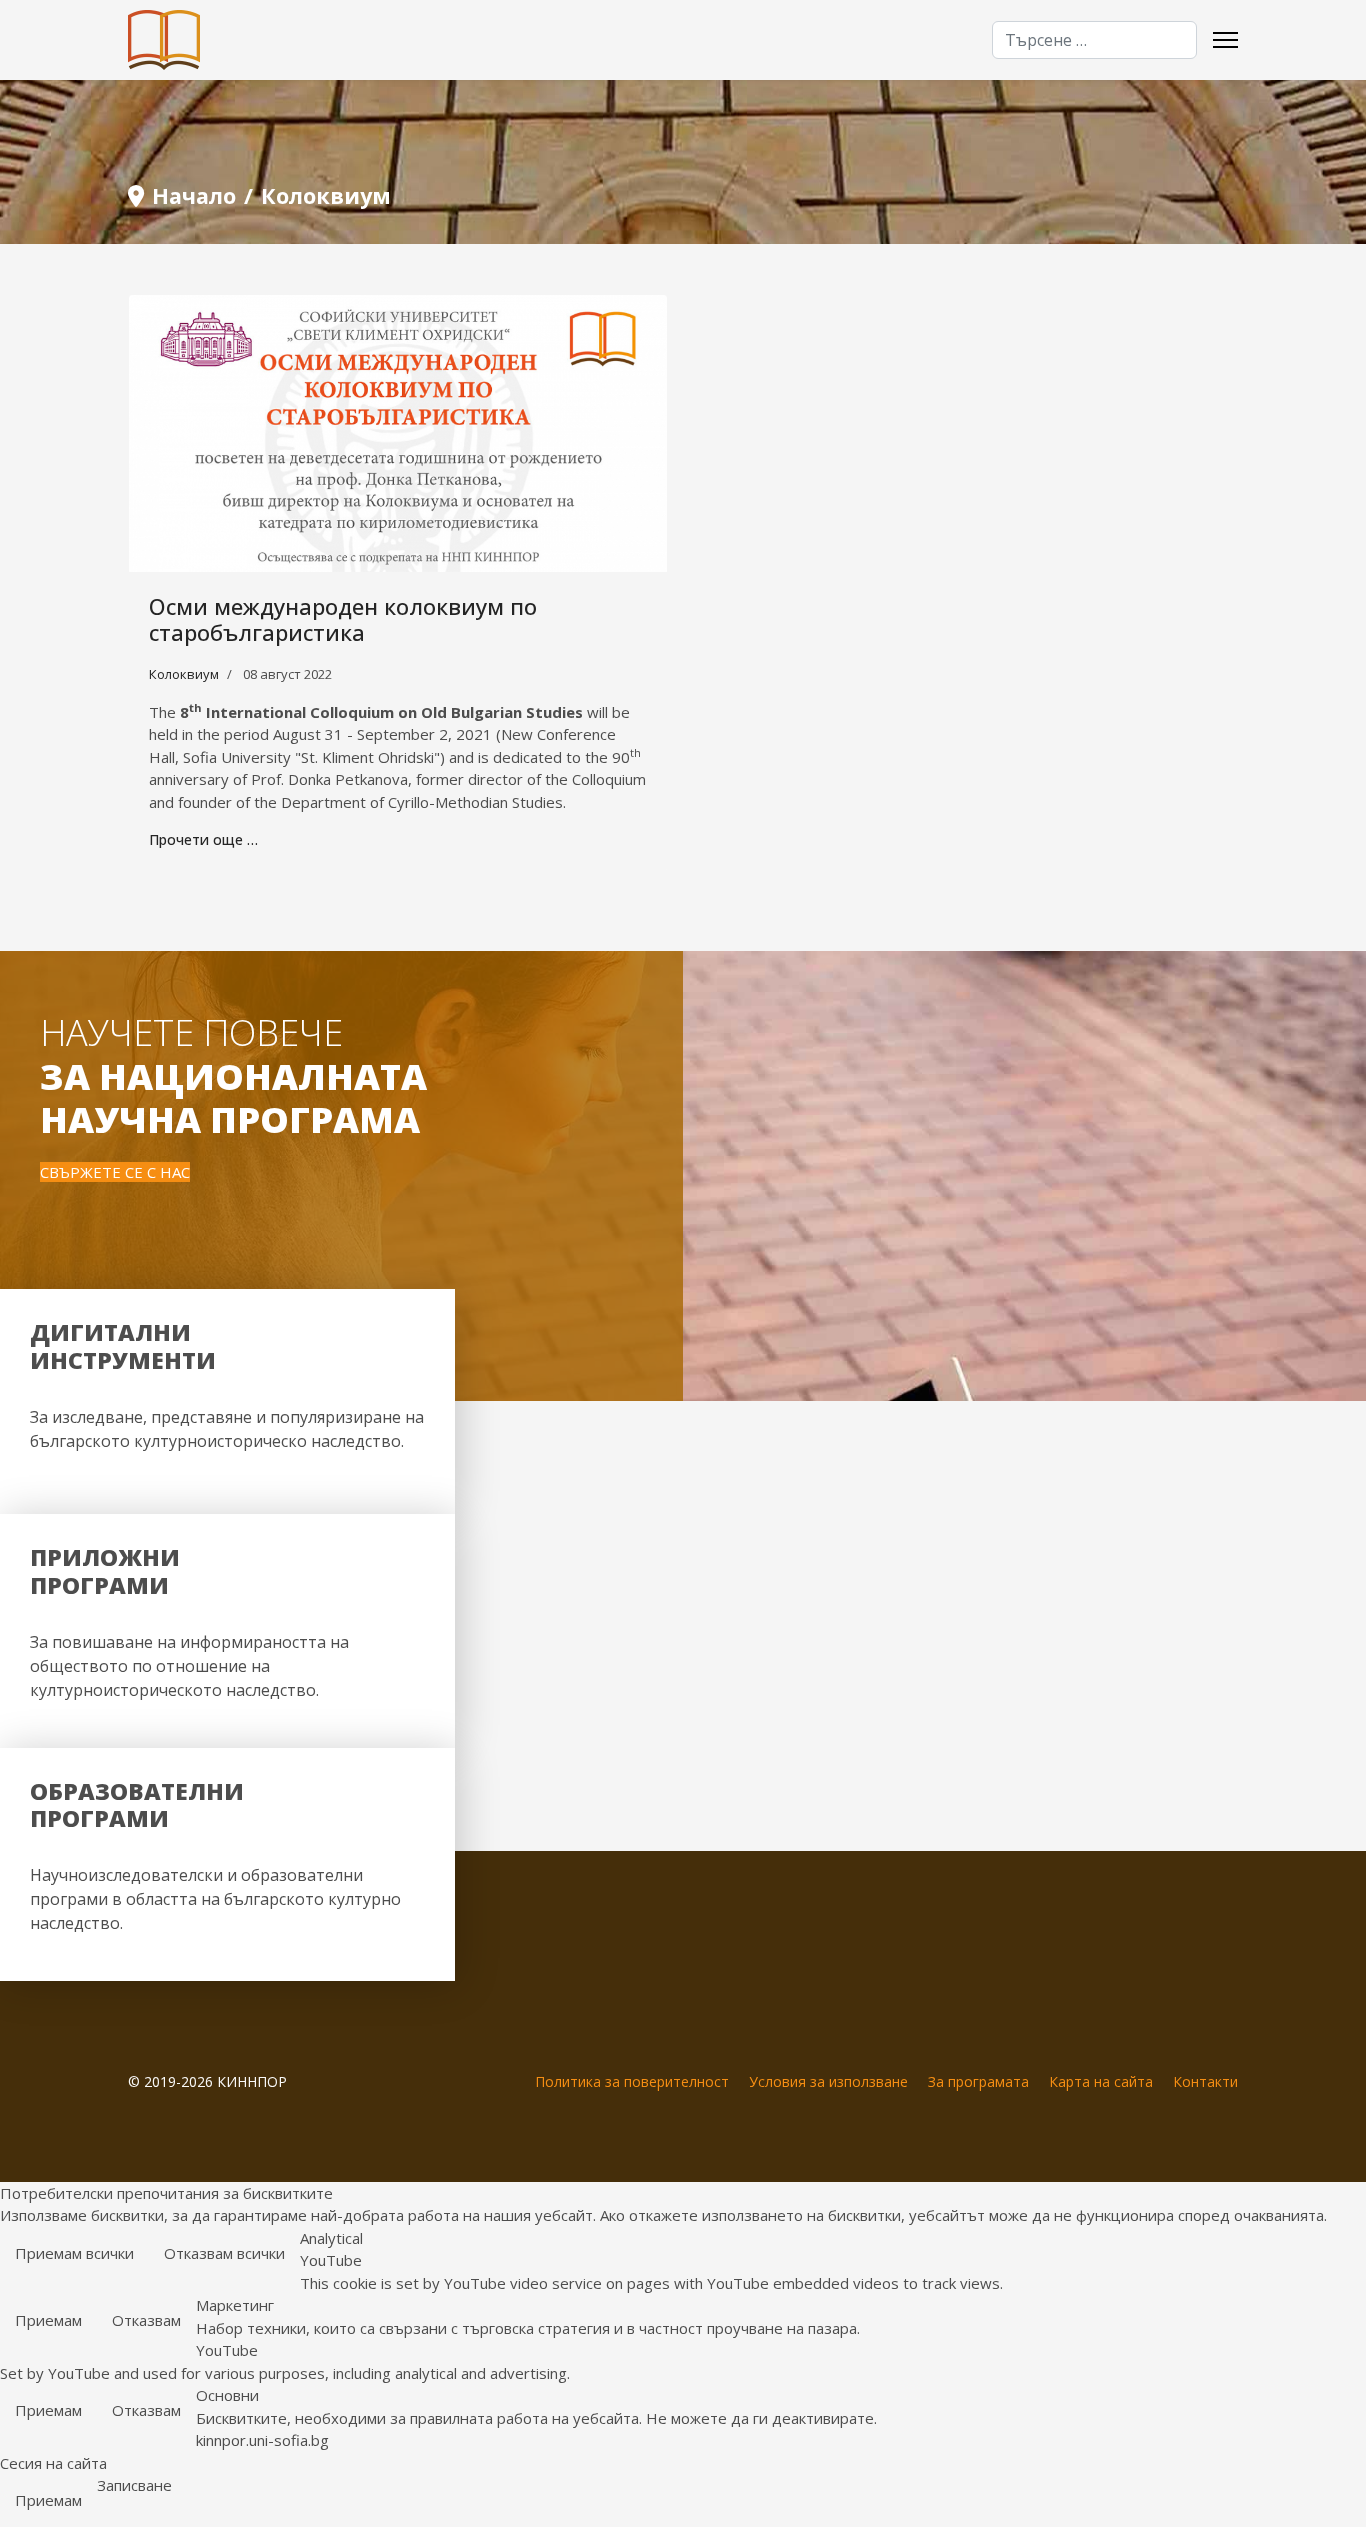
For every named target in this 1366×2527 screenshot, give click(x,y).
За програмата (978, 2081)
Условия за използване (828, 2081)
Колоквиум (184, 674)
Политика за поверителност (632, 2081)
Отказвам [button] (146, 2320)
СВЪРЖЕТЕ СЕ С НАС (115, 1172)
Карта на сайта (1101, 2081)
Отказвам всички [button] (224, 2253)
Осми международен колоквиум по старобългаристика (343, 619)
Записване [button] (134, 2485)
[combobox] (1094, 40)
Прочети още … (203, 839)
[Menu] (1225, 40)
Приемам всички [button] (74, 2253)
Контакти (1205, 2081)
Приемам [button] (48, 2320)
